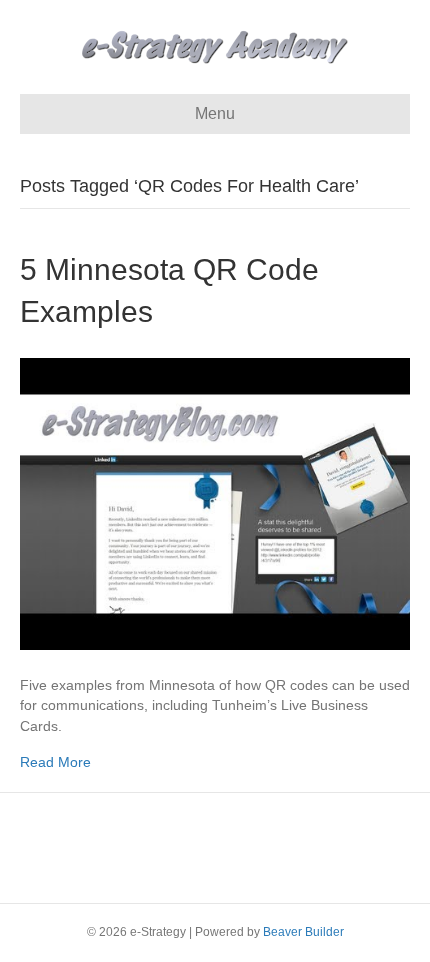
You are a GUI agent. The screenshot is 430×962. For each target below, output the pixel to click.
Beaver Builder (303, 932)
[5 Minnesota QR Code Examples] (215, 503)
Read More (55, 762)
